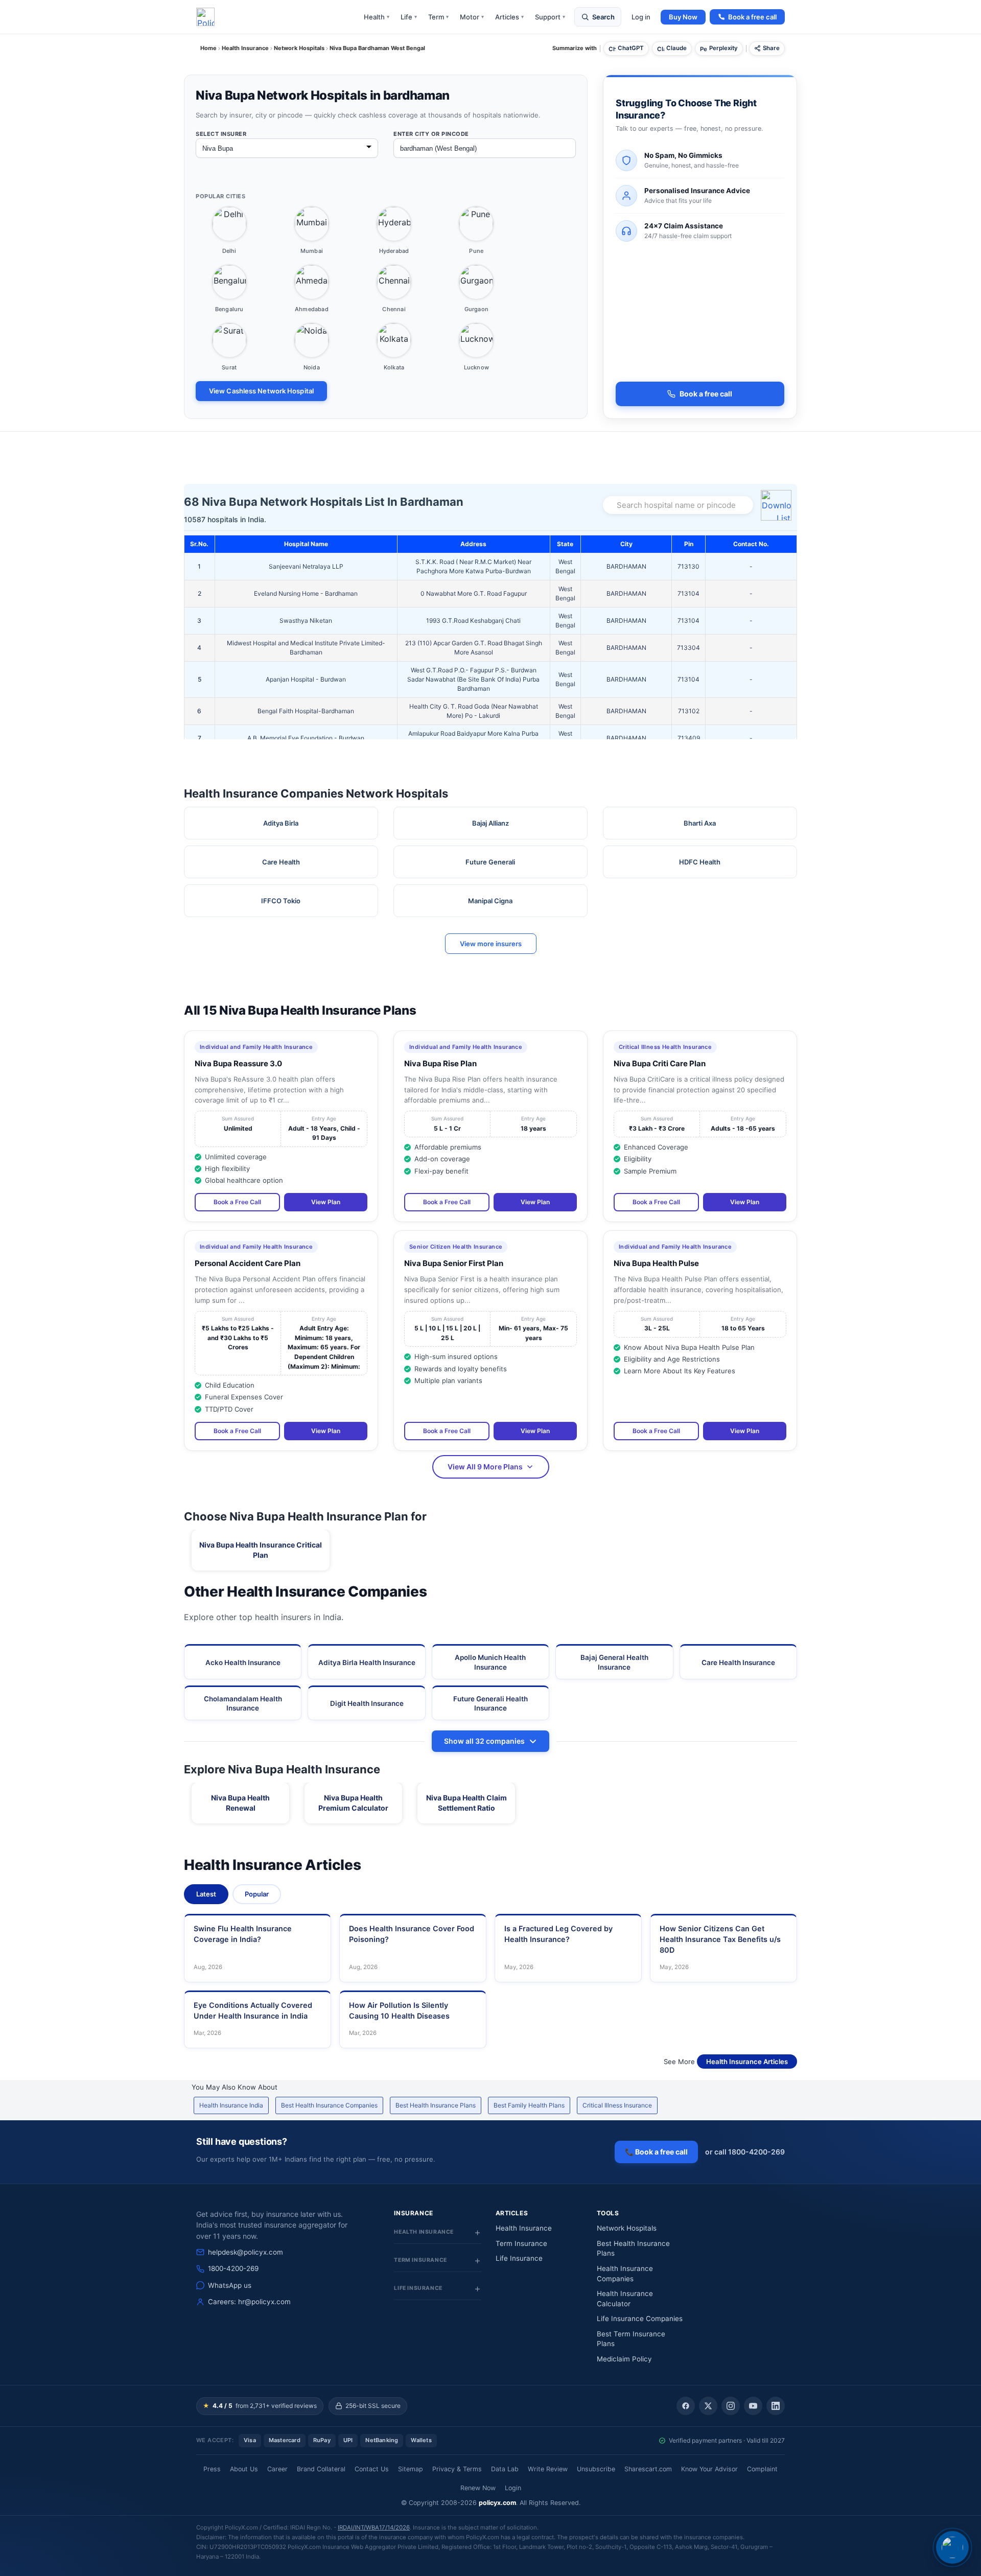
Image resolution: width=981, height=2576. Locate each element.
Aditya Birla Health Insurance (367, 1662)
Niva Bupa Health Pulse (656, 1263)
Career (277, 2469)
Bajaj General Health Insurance (614, 1662)
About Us (244, 2469)
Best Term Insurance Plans (631, 2339)
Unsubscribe (596, 2469)
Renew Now (478, 2488)
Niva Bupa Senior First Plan (454, 1263)
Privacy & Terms (457, 2469)
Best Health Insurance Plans (436, 2105)
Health (377, 17)
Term (438, 17)
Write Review (548, 2469)
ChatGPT (631, 48)
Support (550, 17)
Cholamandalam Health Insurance (243, 1703)
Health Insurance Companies (625, 2274)
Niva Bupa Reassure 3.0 (238, 1063)
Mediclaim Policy (624, 2359)
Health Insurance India (231, 2105)
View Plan (326, 1202)
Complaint (762, 2469)
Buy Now (683, 17)
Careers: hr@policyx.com (249, 2302)
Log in (641, 17)
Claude (676, 48)
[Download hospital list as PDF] (778, 505)
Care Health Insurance (738, 1662)
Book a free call (752, 17)
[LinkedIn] (776, 2406)
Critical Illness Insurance (617, 2105)
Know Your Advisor (709, 2469)
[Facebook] (686, 2406)
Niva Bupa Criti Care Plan (660, 1063)
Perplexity (723, 48)
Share (771, 48)
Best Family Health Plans (529, 2105)
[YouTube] (753, 2406)
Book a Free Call (237, 1202)
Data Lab (505, 2469)
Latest (206, 1894)
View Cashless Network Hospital (261, 391)
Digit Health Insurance (367, 1703)
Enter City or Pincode (431, 134)
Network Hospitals (627, 2228)
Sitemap (411, 2469)
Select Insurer (221, 134)
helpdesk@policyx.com (246, 2252)
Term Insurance (521, 2243)
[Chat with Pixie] (952, 2547)
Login (513, 2488)
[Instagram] (731, 2406)
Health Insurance (524, 2228)
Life (409, 17)
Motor (472, 17)
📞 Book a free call (656, 2152)
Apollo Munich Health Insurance (490, 1662)
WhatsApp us (230, 2285)
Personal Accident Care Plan (248, 1263)
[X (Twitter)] (708, 2406)
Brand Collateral (321, 2469)
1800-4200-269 (233, 2268)
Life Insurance (519, 2258)
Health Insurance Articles (747, 2062)
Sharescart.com (648, 2469)
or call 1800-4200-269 (745, 2152)
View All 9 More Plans (485, 1467)
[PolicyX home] (205, 17)
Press (212, 2469)
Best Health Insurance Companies (329, 2105)
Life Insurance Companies (640, 2319)
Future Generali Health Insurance (491, 1703)
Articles (509, 17)
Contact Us (372, 2469)
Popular (257, 1894)
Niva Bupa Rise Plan (440, 1063)
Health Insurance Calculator (625, 2299)
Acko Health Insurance (243, 1662)
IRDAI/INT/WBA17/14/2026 (374, 2527)
